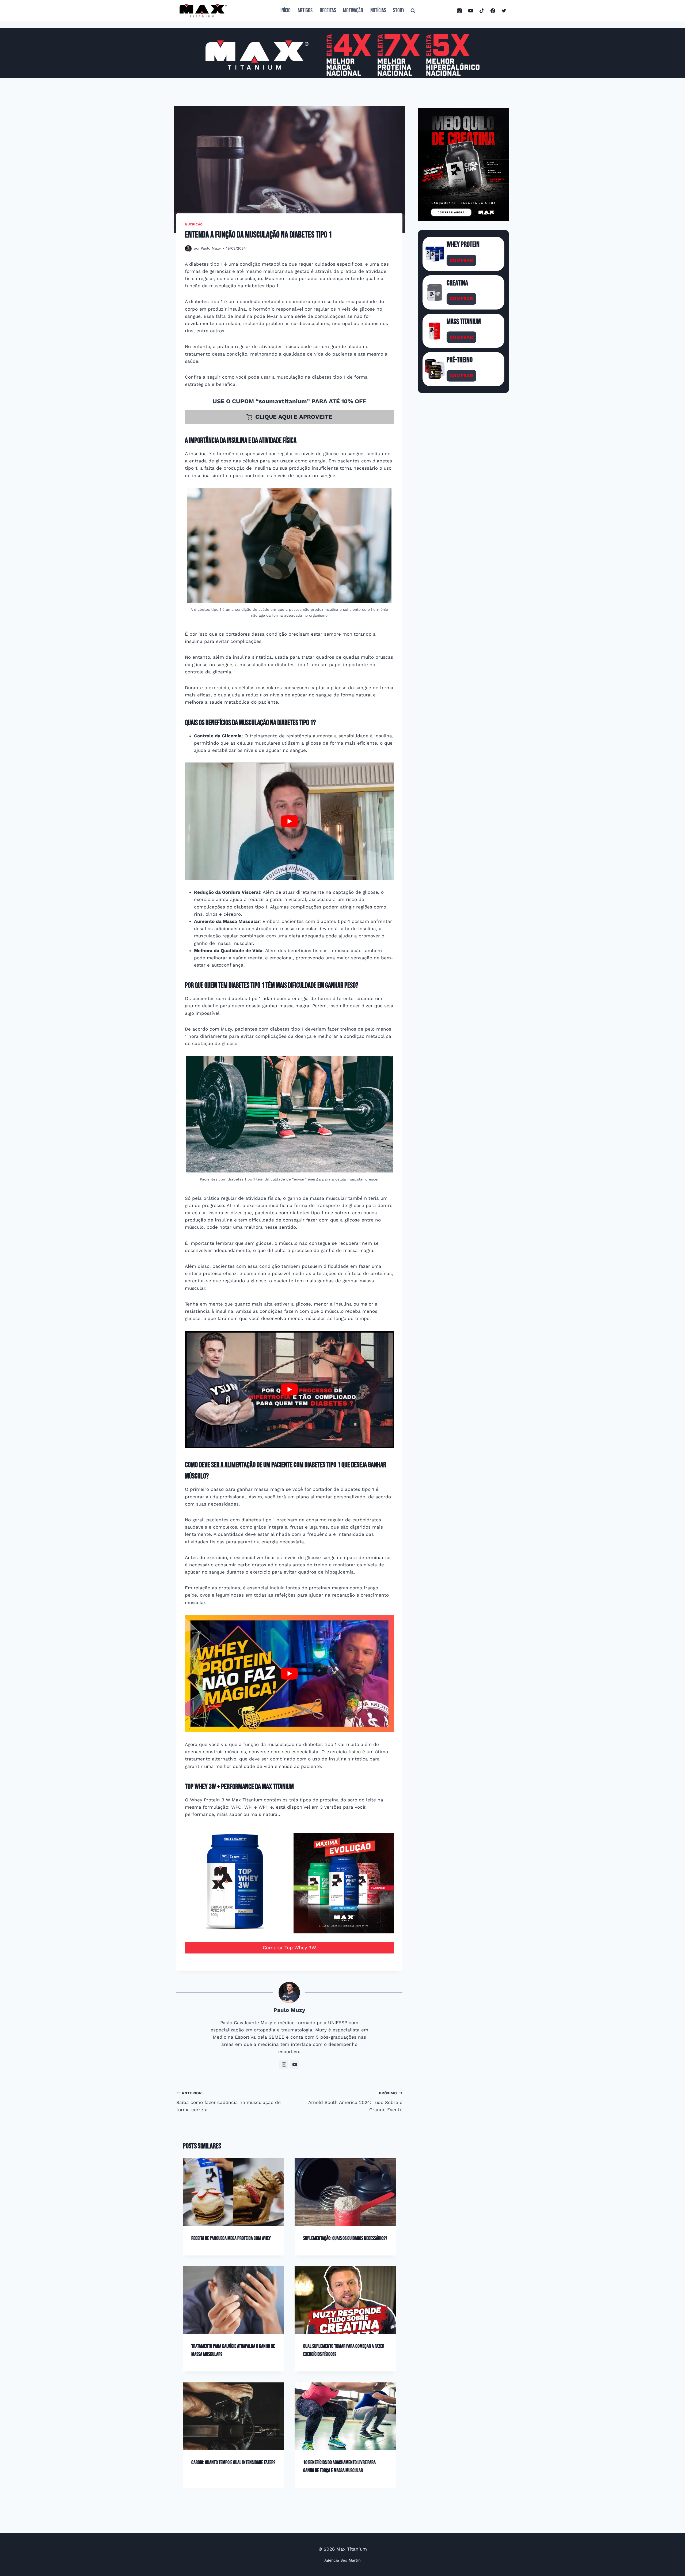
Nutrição (194, 224)
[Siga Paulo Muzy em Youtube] (295, 2065)
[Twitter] (504, 11)
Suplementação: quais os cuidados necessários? (345, 2238)
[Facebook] (493, 11)
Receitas (328, 11)
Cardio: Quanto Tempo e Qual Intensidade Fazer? (233, 2462)
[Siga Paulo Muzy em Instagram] (284, 2065)
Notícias (378, 11)
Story (399, 11)
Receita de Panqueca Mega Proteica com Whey (231, 2238)
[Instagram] (459, 11)
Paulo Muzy (211, 248)
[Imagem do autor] (188, 249)
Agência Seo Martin (342, 2560)
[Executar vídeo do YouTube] (289, 821)
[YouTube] (471, 11)
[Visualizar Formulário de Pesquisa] (413, 11)
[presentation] (233, 2192)
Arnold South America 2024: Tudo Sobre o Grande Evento (355, 2102)
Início (286, 11)
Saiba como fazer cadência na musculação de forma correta (229, 2102)
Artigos (305, 11)
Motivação (353, 11)
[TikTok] (482, 11)
